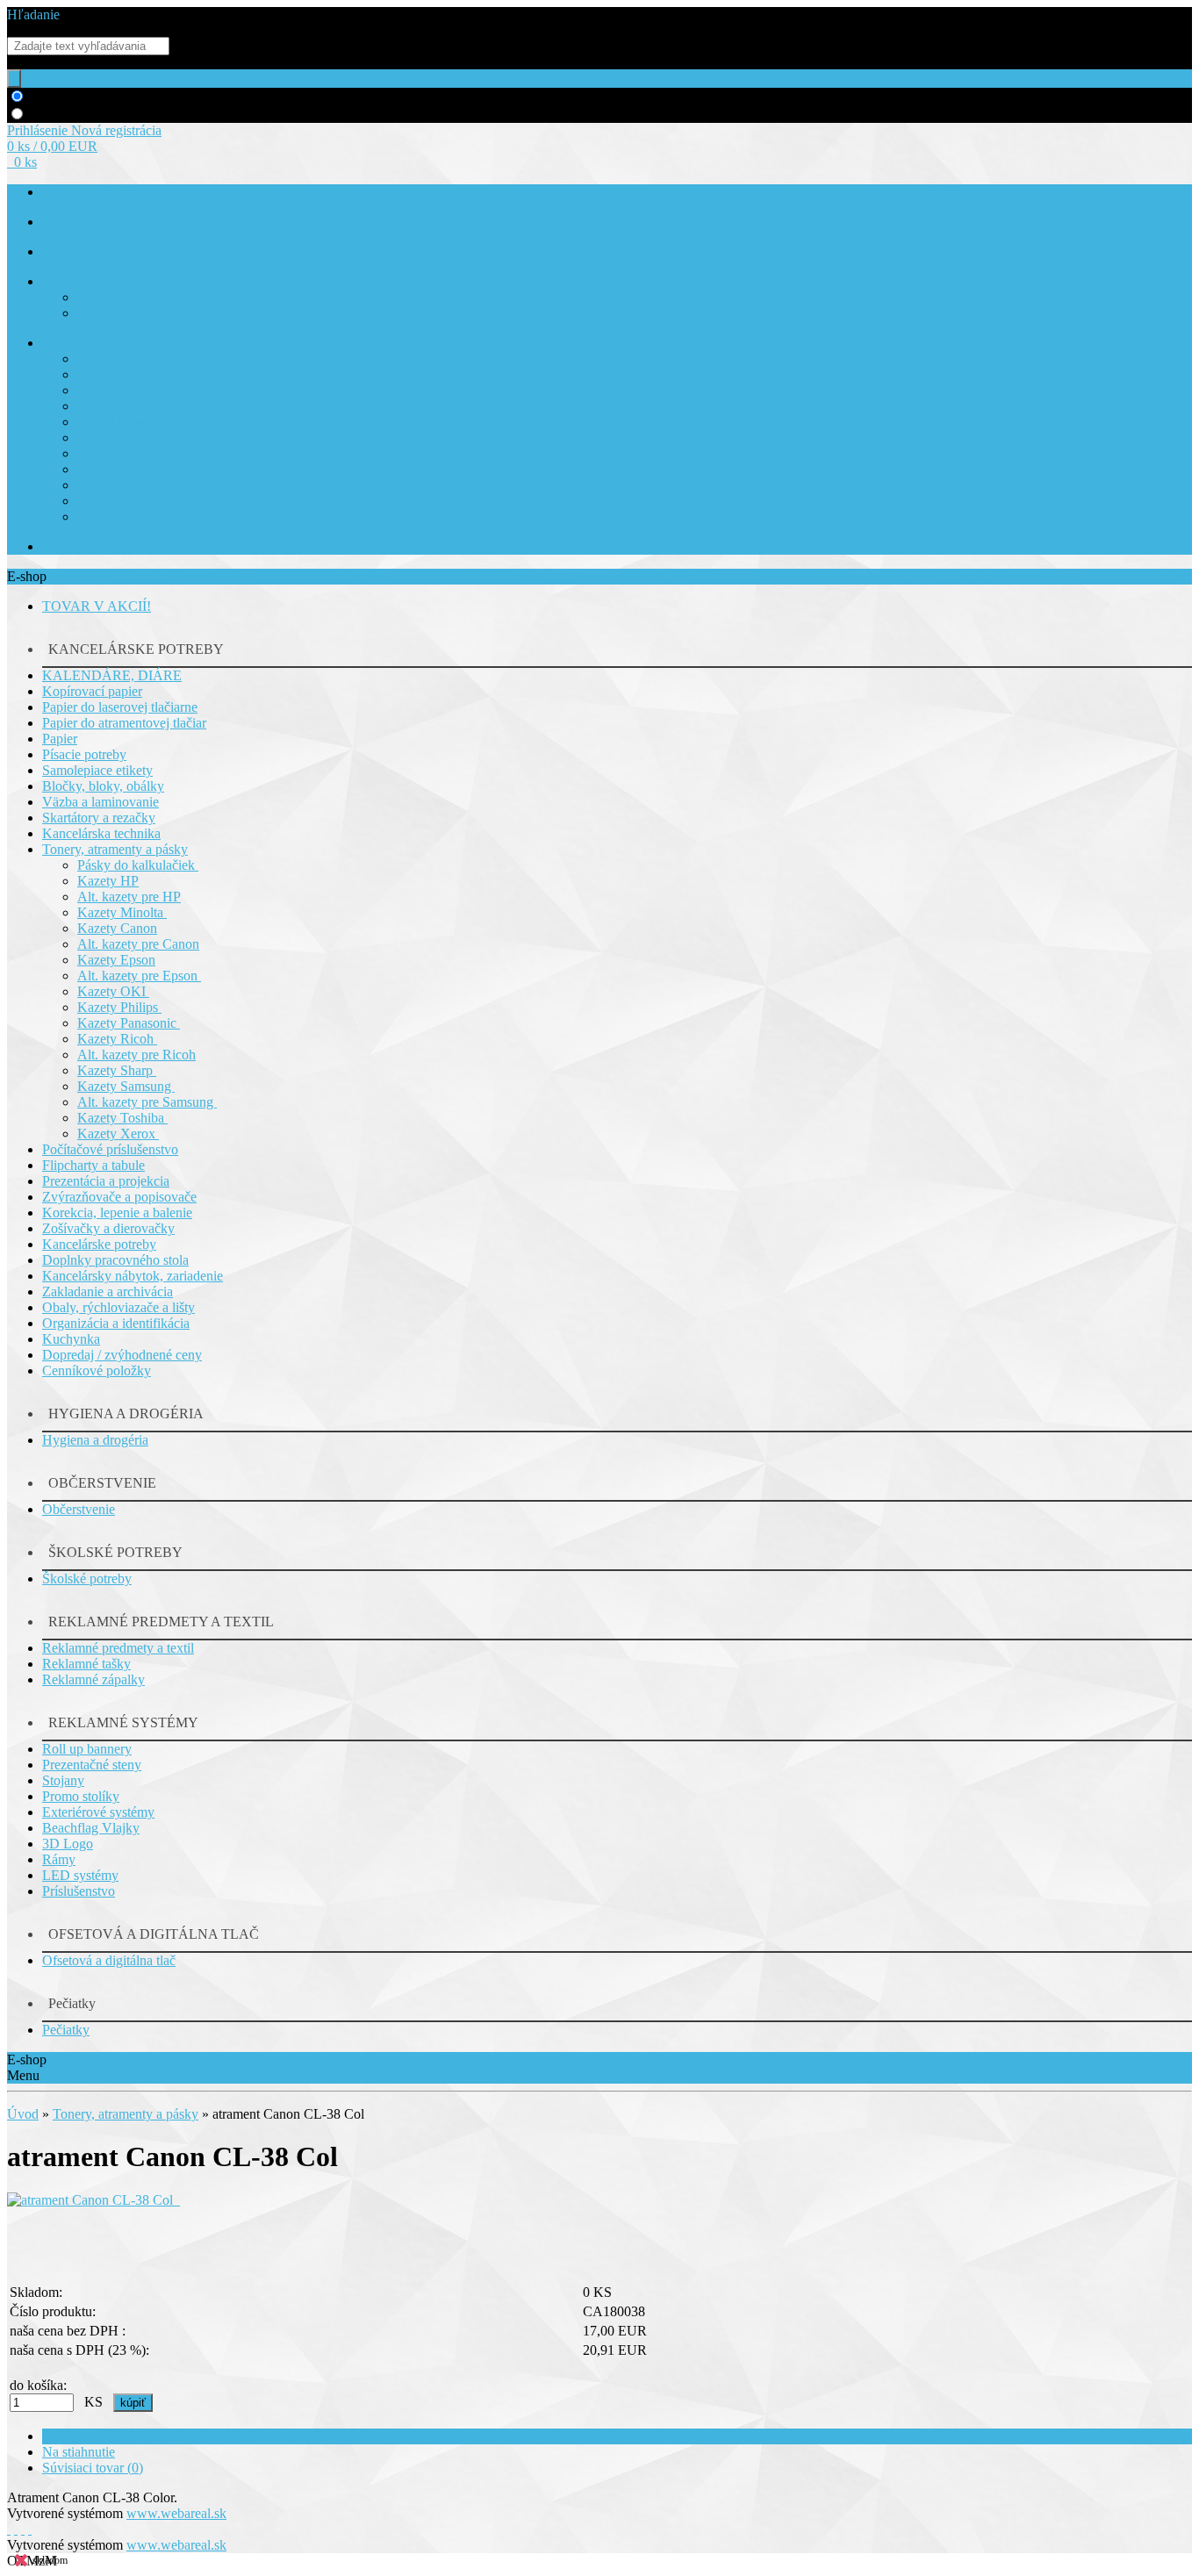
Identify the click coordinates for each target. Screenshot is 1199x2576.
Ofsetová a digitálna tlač (137, 391)
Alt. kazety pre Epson (139, 976)
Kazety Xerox (118, 1134)
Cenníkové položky (97, 1371)
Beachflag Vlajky (120, 486)
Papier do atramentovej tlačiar (124, 723)
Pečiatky (66, 2030)
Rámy (92, 502)
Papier (60, 739)
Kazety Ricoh (117, 1039)
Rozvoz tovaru (113, 298)
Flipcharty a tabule (93, 1165)
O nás (56, 222)
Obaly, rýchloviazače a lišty (118, 1307)
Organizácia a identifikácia (116, 1323)
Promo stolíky (112, 454)
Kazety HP (108, 881)
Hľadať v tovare (74, 97)
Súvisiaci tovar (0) (93, 2468)
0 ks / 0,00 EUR (52, 146)
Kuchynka (71, 1339)
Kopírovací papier (92, 691)
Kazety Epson (116, 960)
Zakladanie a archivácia (108, 1292)
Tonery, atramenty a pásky (115, 849)
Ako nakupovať (81, 252)
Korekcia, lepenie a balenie (117, 1213)
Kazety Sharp (117, 1070)
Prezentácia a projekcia (106, 1181)
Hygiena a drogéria (95, 1440)
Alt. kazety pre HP (129, 897)
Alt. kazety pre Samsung (147, 1102)
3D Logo (68, 1844)
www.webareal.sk (176, 2513)
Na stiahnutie (79, 2452)
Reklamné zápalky (122, 407)
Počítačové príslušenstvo (110, 1149)
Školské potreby (87, 1579)
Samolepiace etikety (97, 770)
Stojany (96, 438)
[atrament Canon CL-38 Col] (93, 2200)
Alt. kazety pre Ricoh (136, 1055)
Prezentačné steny (92, 1765)
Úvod (23, 2114)
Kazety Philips (119, 1007)
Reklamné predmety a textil (146, 359)
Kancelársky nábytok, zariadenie (133, 1276)
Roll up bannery (117, 423)
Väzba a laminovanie (101, 802)
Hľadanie (33, 14)
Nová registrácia (116, 130)
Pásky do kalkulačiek (138, 865)
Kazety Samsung (126, 1086)
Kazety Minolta (122, 912)
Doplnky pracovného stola (115, 1260)
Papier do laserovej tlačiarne (120, 707)
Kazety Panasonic (129, 1023)
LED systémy (111, 517)
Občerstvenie (79, 1509)
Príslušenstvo (79, 1891)
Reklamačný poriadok (131, 314)
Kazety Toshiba (122, 1118)
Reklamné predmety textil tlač (117, 344)
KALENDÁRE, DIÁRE (112, 675)
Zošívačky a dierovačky (108, 1228)
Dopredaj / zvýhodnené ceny (122, 1355)
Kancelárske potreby (99, 1244)
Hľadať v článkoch (82, 115)
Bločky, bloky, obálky (103, 786)
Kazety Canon (117, 928)
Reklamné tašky (116, 375)
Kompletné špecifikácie (107, 2436)
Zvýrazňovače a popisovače (119, 1197)
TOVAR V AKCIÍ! (97, 606)
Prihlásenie (39, 130)
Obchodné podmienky (97, 282)
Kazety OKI (113, 991)
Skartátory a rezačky (99, 818)
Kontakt (62, 547)
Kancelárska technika (101, 833)
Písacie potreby (84, 754)
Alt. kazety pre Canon (138, 944)
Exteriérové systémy (128, 470)
